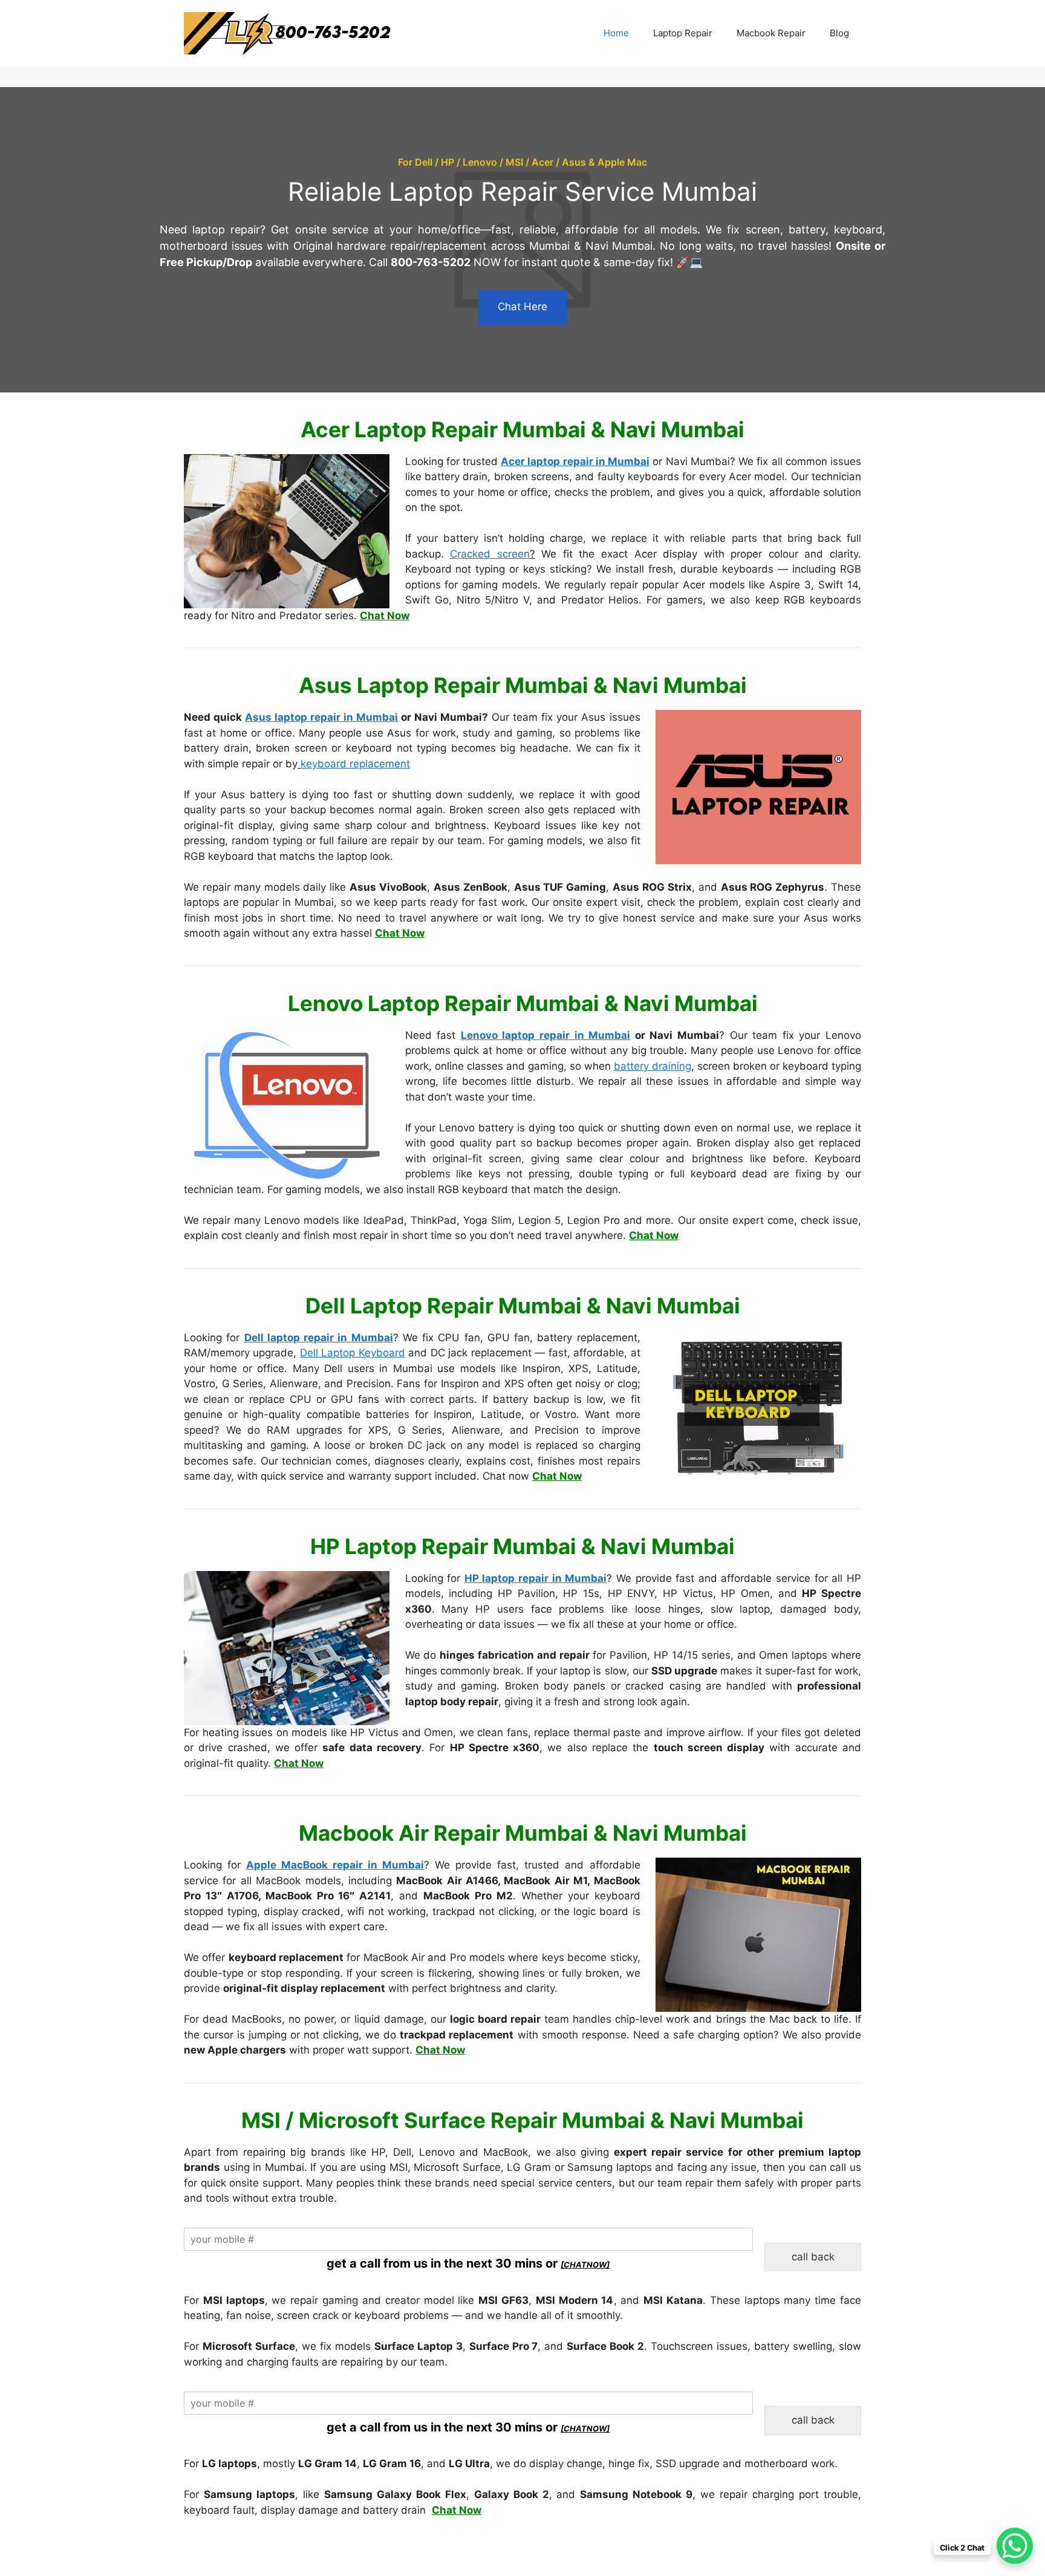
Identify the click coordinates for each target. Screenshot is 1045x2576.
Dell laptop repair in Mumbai (319, 1338)
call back (813, 2257)
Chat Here (522, 307)
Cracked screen (490, 554)
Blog (839, 33)
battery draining (653, 1066)
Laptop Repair (683, 33)
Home (616, 33)
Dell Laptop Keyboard (353, 1353)
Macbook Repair (771, 33)
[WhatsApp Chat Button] (1015, 2546)
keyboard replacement (355, 764)
